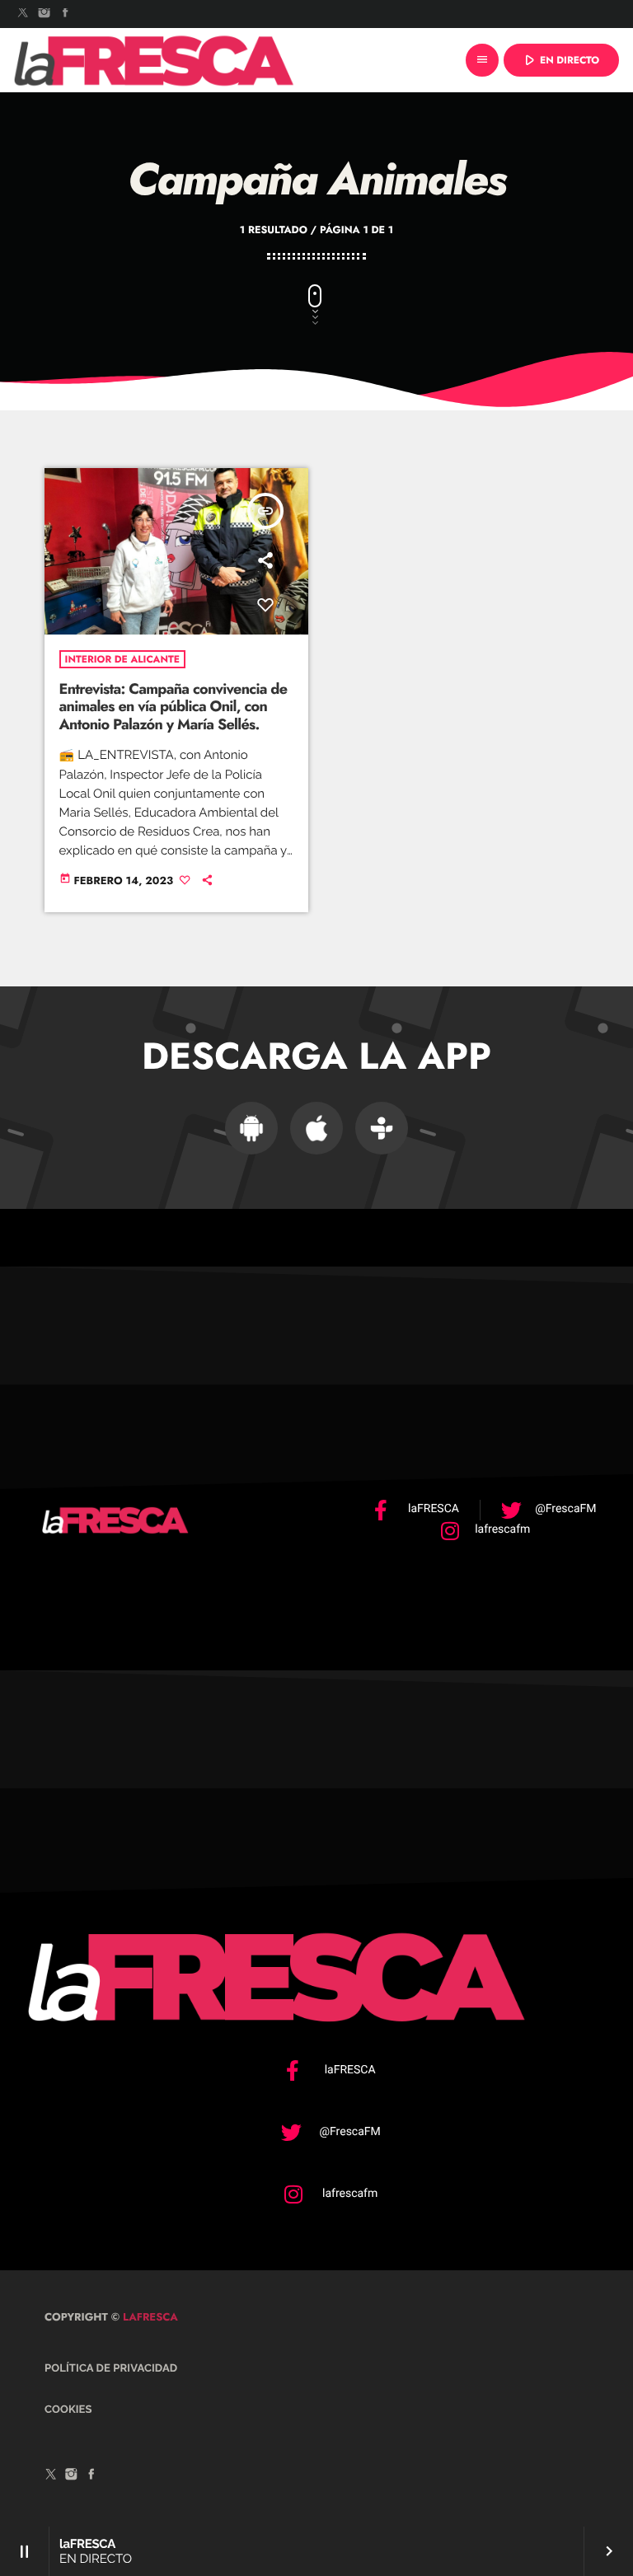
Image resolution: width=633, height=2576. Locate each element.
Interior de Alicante (122, 659)
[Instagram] (45, 14)
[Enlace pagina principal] (154, 60)
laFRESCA (149, 2317)
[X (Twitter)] (23, 14)
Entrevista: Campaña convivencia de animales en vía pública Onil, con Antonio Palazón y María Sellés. (173, 707)
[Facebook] (65, 14)
